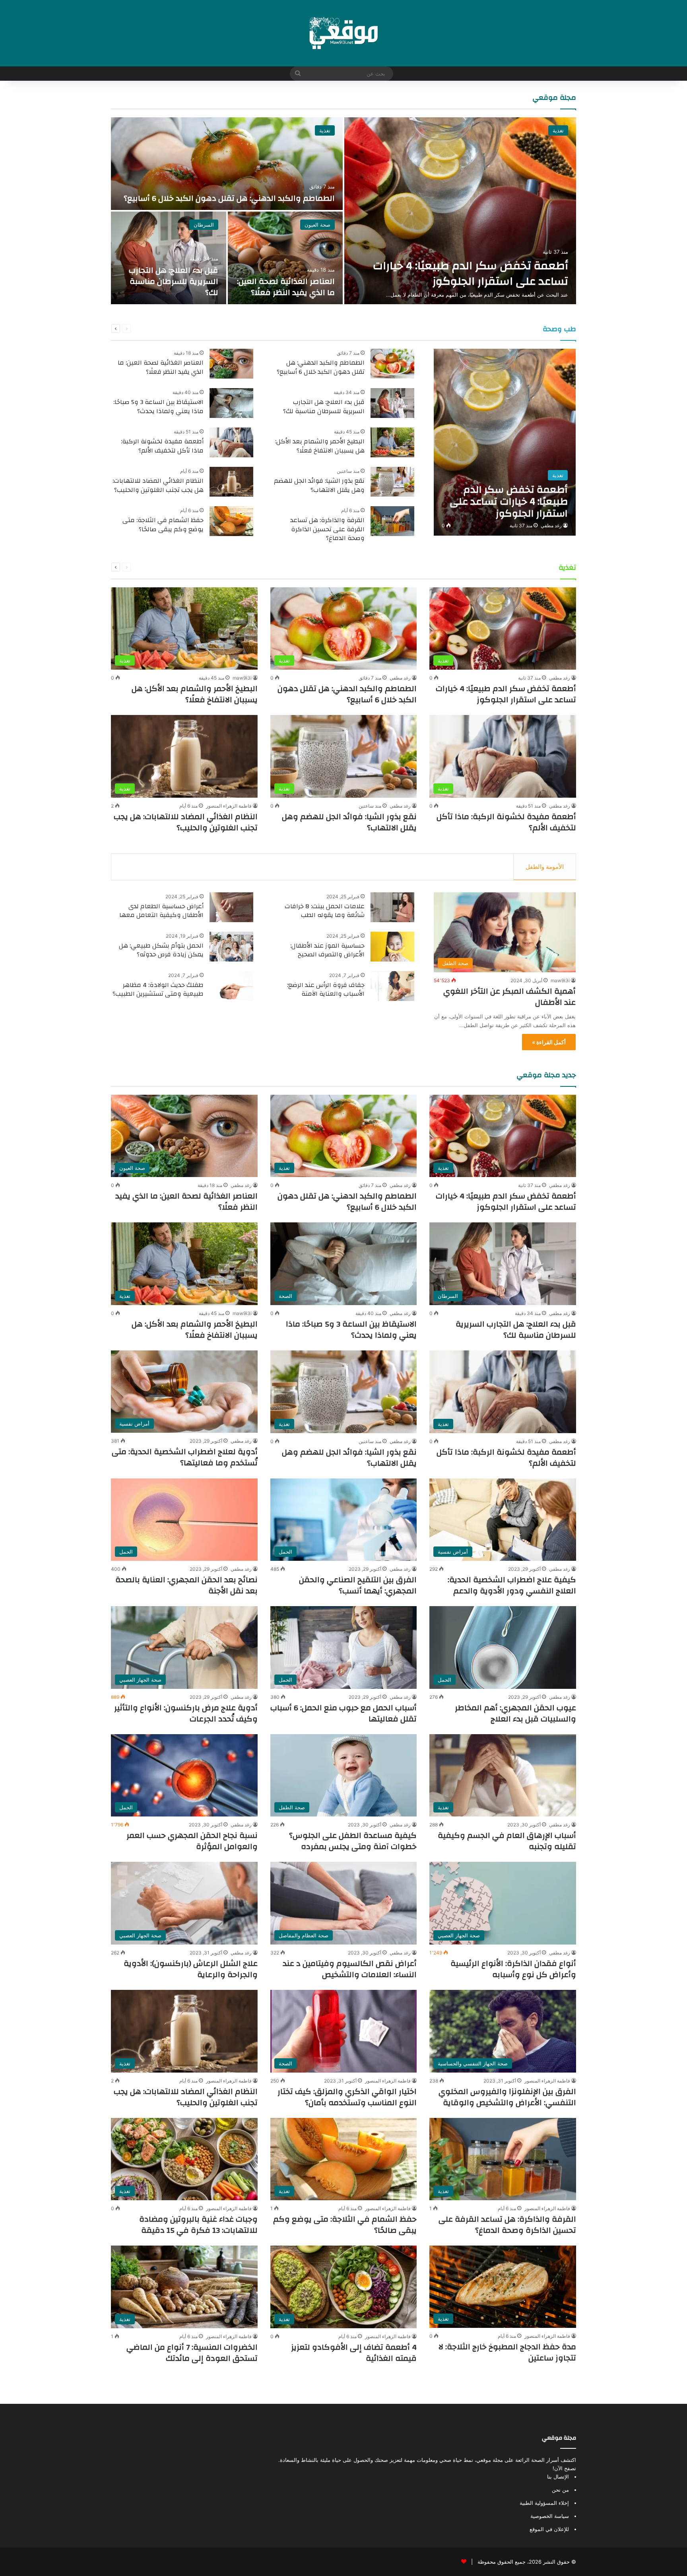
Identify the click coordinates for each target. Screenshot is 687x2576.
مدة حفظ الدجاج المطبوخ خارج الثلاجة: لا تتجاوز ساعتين (507, 2352)
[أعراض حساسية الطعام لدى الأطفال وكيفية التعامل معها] (231, 907)
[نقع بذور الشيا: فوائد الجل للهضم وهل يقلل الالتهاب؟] (392, 482)
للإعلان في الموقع (549, 2529)
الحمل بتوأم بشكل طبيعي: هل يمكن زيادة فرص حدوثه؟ (161, 950)
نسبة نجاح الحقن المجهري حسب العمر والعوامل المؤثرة (192, 1841)
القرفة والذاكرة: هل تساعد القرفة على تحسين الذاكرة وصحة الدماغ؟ (327, 529)
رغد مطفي (551, 525)
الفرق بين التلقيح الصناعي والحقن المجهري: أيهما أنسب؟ (358, 1585)
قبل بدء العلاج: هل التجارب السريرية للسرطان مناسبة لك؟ (174, 281)
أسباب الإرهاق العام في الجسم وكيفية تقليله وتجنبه (507, 1841)
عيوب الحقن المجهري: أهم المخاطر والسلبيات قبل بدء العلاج (515, 1713)
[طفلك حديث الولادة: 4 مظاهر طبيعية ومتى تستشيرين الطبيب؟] (231, 986)
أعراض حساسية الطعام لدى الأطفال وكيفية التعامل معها (161, 911)
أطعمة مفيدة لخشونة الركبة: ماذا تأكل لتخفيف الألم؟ (162, 446)
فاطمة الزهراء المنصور (229, 806)
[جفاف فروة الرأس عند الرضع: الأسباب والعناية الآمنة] (392, 986)
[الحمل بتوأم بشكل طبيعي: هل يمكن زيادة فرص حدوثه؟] (231, 947)
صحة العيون (317, 225)
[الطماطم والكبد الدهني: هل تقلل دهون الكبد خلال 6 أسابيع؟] (227, 164)
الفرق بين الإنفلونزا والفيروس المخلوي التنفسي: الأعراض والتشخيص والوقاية (507, 2097)
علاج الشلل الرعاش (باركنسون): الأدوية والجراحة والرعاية (191, 1969)
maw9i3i (242, 678)
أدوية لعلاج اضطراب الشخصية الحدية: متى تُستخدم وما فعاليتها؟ (185, 1457)
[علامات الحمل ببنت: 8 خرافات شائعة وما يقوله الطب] (392, 907)
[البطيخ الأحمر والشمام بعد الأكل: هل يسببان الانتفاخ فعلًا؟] (392, 442)
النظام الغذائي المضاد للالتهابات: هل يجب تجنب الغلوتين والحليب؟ (158, 485)
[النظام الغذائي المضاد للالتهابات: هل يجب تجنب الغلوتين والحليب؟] (231, 482)
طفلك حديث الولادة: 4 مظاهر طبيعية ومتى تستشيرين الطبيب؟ (158, 989)
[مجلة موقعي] (343, 33)
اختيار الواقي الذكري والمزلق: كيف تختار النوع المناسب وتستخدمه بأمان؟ (347, 2097)
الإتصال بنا (558, 2477)
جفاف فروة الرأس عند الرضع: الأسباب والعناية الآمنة (326, 989)
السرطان (204, 225)
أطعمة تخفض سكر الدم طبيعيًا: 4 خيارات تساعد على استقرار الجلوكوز (471, 274)
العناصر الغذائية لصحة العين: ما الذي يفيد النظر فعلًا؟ (286, 287)
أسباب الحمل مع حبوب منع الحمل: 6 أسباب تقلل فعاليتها (343, 1713)
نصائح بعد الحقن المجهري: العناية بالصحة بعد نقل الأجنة (186, 1585)
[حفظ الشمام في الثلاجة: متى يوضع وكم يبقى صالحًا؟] (231, 521)
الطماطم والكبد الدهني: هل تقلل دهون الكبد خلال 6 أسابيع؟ (229, 198)
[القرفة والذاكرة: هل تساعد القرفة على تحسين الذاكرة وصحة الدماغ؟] (392, 521)
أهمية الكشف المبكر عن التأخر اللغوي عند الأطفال (509, 997)
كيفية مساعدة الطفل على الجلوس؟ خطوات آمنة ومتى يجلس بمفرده (353, 1841)
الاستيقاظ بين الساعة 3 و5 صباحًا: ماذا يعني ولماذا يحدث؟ (158, 406)
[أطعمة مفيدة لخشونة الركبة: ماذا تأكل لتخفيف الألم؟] (231, 442)
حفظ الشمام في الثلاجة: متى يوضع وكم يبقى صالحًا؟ (163, 525)
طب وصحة (559, 329)
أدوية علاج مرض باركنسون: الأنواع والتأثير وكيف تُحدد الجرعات (186, 1713)
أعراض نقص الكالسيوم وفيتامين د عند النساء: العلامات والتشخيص (350, 1969)
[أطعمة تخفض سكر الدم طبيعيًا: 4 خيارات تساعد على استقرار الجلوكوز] (460, 211)
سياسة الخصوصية (550, 2516)
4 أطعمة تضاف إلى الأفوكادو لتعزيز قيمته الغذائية (354, 2353)
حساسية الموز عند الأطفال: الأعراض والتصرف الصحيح (327, 950)
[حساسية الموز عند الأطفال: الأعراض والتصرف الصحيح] (392, 947)
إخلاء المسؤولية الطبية (544, 2503)
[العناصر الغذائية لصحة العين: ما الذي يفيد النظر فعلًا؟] (285, 258)
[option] (343, 211)
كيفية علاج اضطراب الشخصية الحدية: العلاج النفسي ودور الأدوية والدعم (512, 1585)
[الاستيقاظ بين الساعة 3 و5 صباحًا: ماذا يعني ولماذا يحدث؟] (231, 403)
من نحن (560, 2490)
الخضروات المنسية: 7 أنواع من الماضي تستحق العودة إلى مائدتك (192, 2353)
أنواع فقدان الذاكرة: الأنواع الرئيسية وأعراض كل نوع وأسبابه (513, 1969)
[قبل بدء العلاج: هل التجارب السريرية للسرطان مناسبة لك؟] (169, 258)
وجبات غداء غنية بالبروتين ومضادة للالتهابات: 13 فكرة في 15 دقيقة (198, 2225)
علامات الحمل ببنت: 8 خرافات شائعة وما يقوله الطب (325, 911)
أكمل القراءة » (549, 1042)
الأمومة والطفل (545, 867)
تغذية (558, 130)
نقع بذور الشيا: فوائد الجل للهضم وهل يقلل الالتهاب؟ (319, 485)
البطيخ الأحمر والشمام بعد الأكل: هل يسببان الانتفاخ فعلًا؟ (320, 446)
